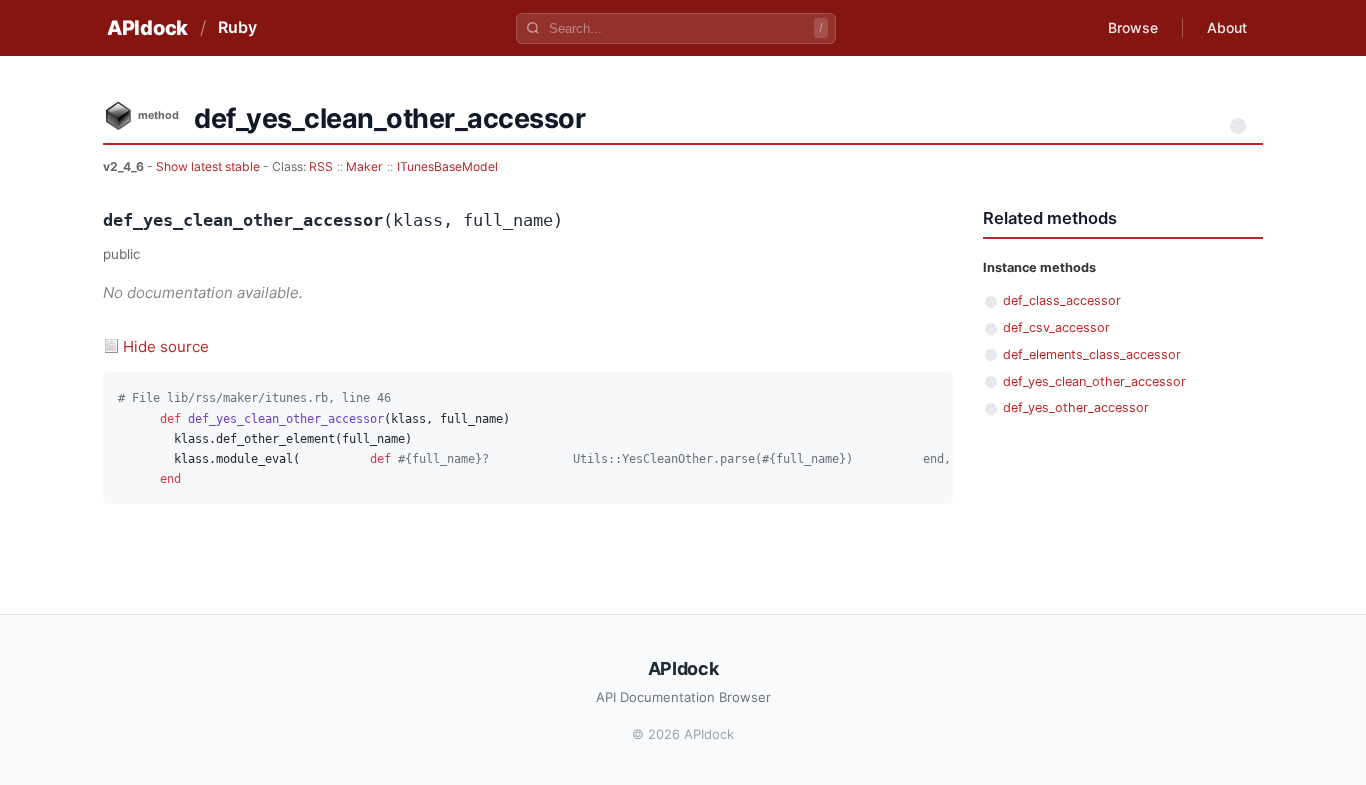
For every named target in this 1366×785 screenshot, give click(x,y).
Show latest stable (209, 166)
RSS (321, 166)
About (1227, 27)
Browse (1133, 27)
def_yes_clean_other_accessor (1094, 381)
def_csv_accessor (1056, 327)
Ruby (237, 27)
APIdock (147, 28)
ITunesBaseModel (447, 166)
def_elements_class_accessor (1092, 354)
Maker (364, 166)
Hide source (166, 346)
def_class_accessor (1062, 300)
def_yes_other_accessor (1076, 407)
